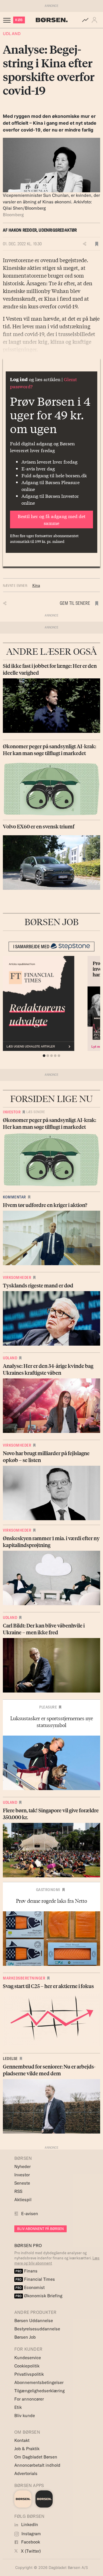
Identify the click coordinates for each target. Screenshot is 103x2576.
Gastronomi (48, 1890)
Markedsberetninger (24, 1978)
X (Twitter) (30, 2551)
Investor (12, 1112)
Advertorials (26, 2473)
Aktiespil (23, 2200)
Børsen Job (25, 2337)
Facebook (30, 2542)
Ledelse (10, 2059)
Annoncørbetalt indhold (37, 2465)
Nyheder (22, 2166)
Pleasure (48, 1707)
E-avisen (30, 2214)
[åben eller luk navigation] (8, 20)
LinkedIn (29, 2525)
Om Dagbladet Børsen (36, 2457)
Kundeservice (28, 2358)
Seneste (22, 2183)
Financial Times (35, 2279)
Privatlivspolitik (29, 2374)
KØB (19, 20)
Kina (36, 585)
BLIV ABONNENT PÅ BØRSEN (40, 2229)
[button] (96, 20)
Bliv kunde (25, 2416)
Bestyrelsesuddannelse (37, 2329)
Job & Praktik (27, 2449)
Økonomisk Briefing (39, 2296)
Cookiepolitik (27, 2366)
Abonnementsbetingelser (39, 2382)
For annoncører (29, 2399)
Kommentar (14, 1197)
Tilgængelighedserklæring (39, 2391)
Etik (18, 2407)
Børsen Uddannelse (34, 2321)
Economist (30, 2287)
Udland (12, 34)
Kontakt (22, 2440)
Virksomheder (17, 1277)
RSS (18, 2191)
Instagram (31, 2534)
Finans (26, 2271)
